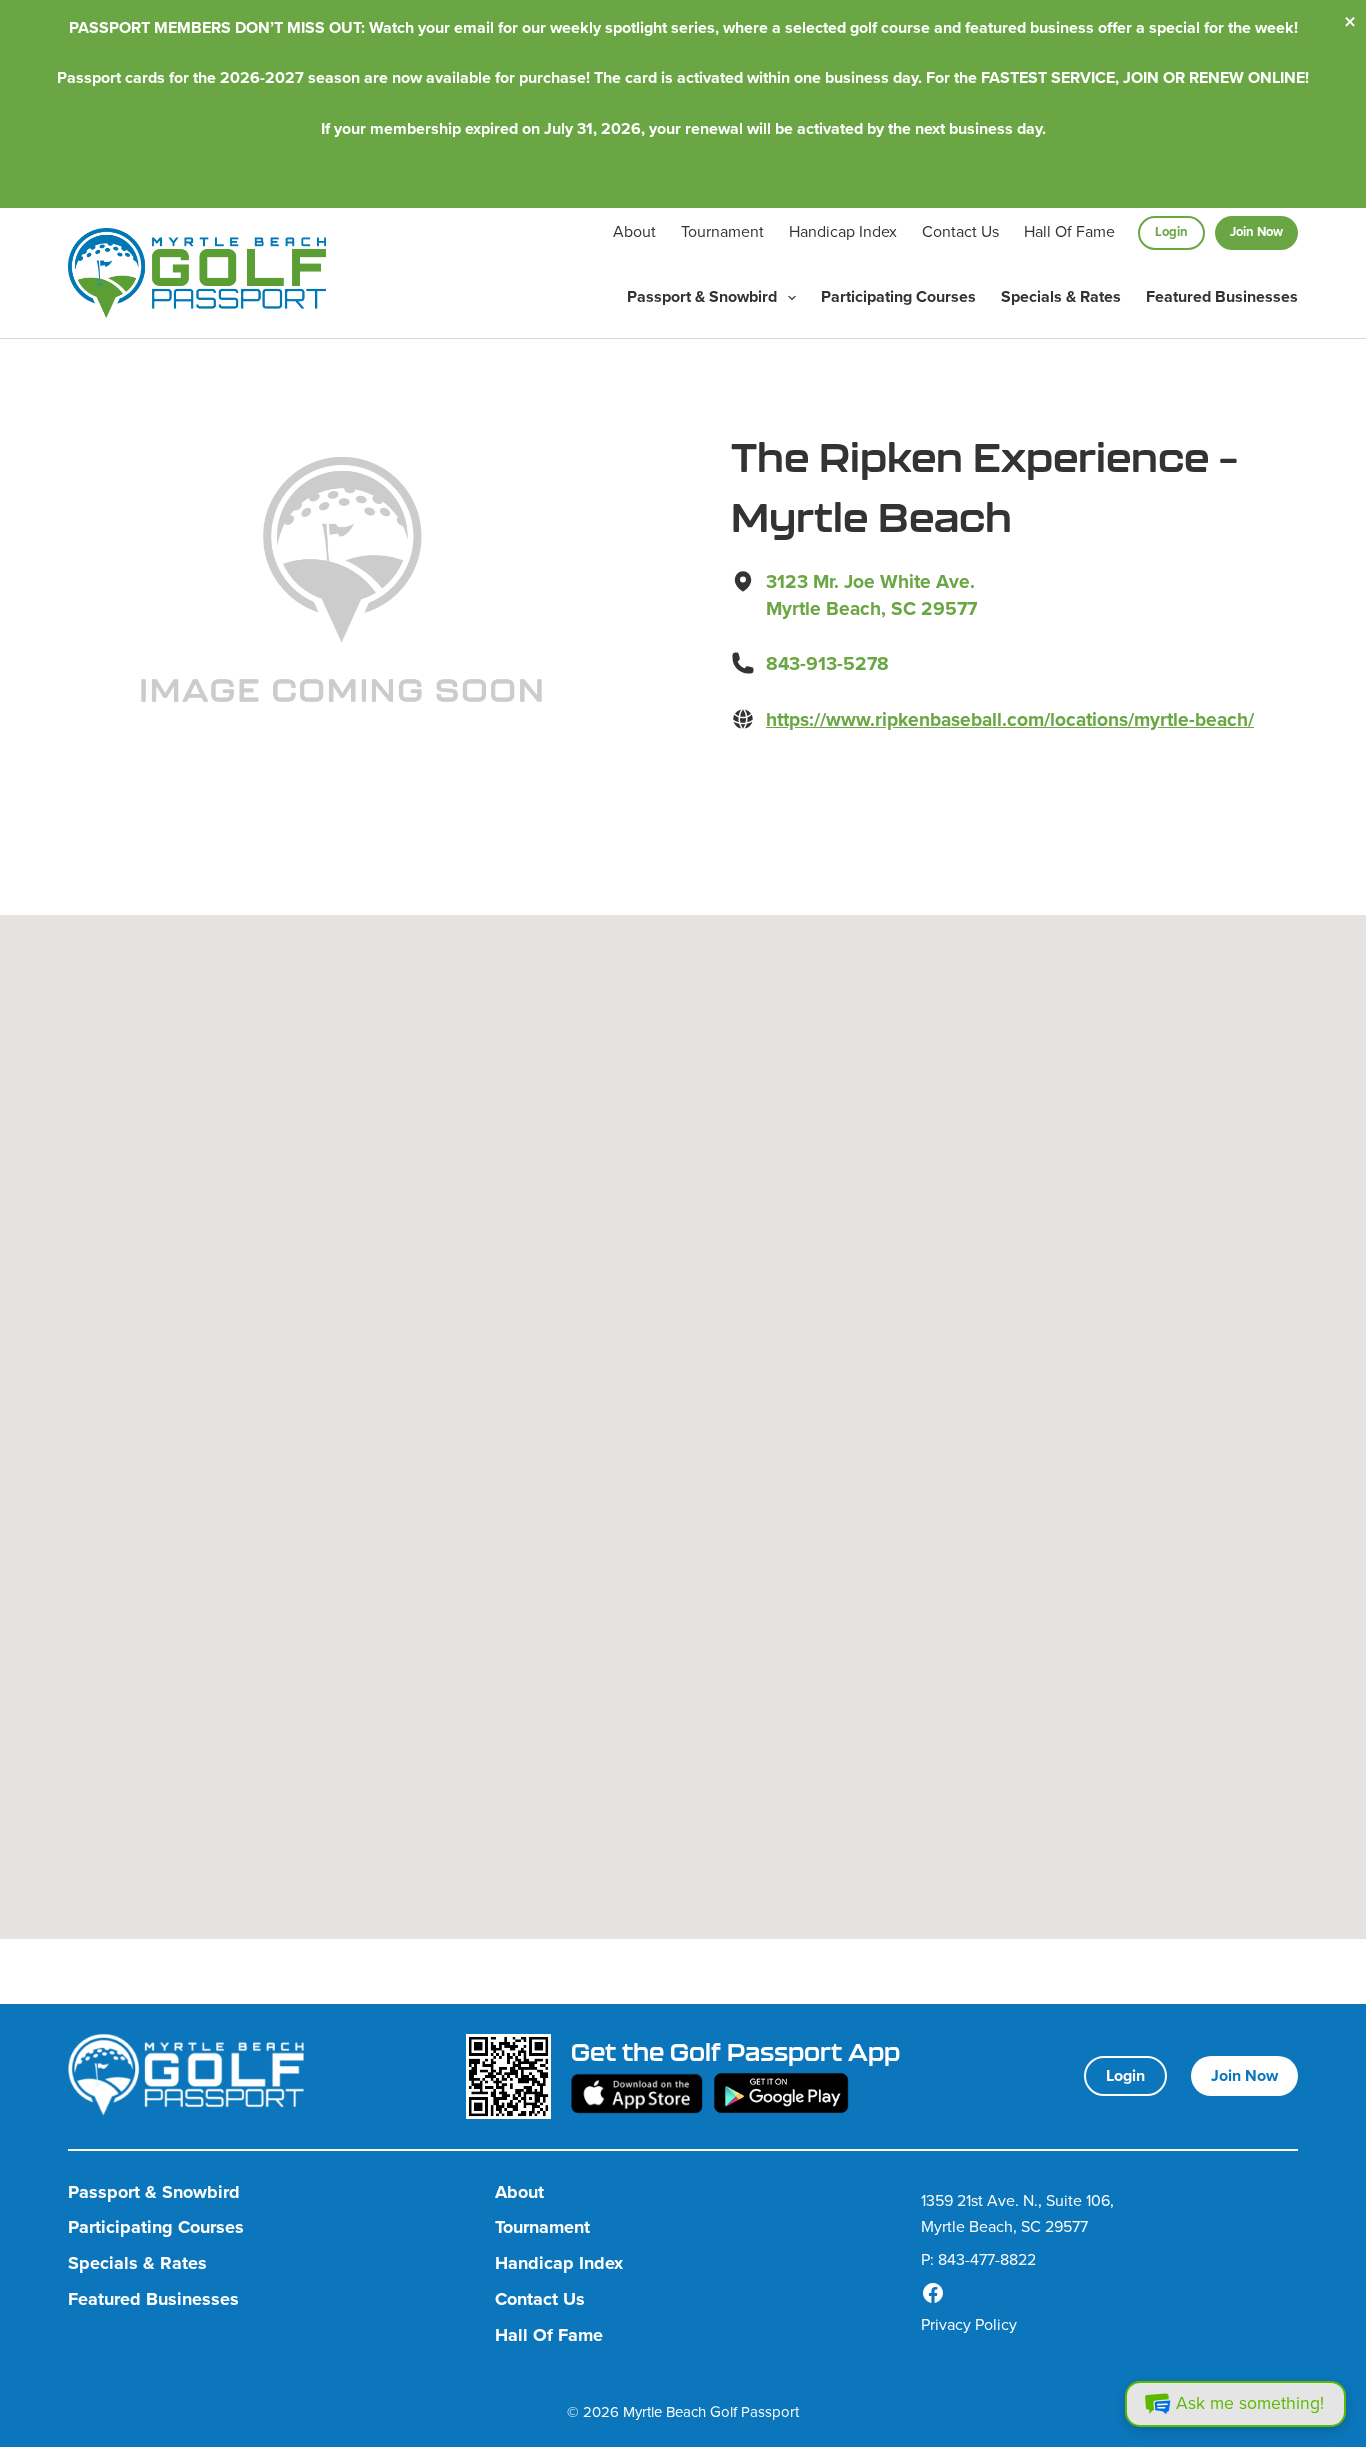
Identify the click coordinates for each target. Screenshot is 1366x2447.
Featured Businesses (1222, 296)
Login (1171, 231)
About (634, 231)
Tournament (722, 231)
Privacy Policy (969, 2324)
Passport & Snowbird (702, 296)
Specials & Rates (1061, 296)
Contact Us (960, 231)
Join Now (1256, 231)
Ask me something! (1250, 2403)
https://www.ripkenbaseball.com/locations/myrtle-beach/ (1010, 719)
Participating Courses (898, 296)
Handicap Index (843, 231)
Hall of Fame (1069, 231)
